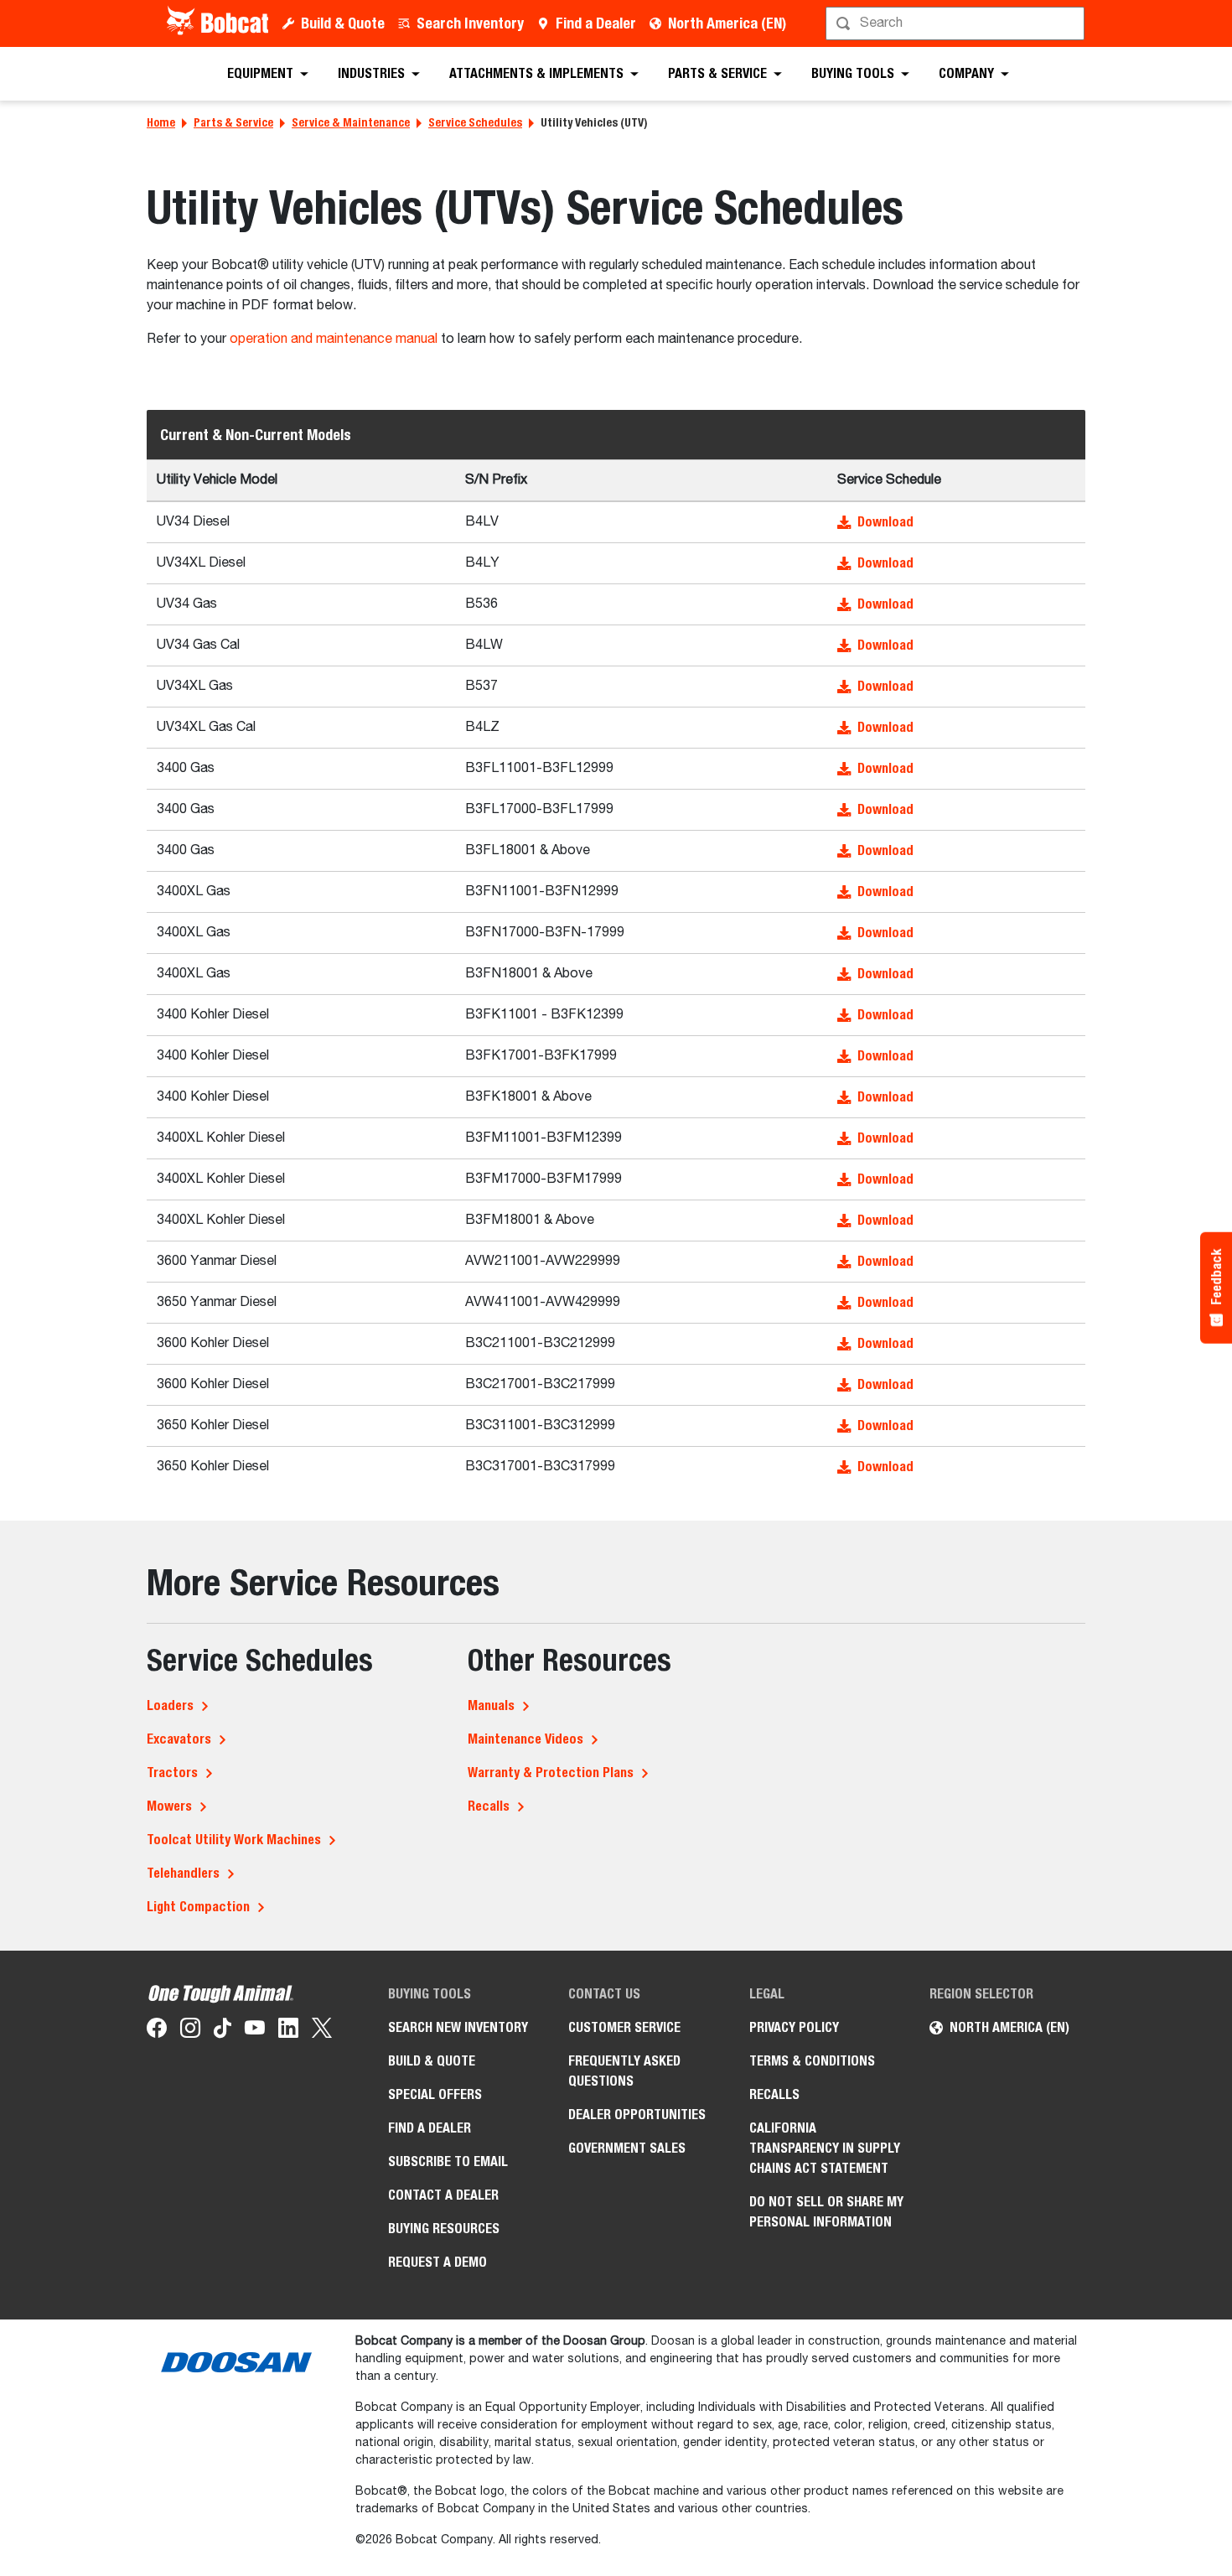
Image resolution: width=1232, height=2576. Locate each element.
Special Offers (435, 2094)
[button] (956, 522)
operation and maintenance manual (334, 339)
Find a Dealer (596, 23)
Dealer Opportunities (637, 2115)
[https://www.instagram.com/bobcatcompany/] (190, 2031)
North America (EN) (727, 23)
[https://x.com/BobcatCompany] (322, 2031)
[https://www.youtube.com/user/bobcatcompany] (255, 2031)
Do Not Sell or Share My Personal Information (826, 2212)
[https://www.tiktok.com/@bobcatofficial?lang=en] (223, 2031)
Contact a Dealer (443, 2195)
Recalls (489, 1806)
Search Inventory (470, 23)
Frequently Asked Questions (624, 2071)
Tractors (172, 1773)
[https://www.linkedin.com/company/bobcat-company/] (288, 2031)
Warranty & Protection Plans (551, 1773)
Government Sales (627, 2148)
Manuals (491, 1705)
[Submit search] (1070, 23)
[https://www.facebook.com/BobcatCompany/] (157, 2031)
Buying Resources (444, 2229)
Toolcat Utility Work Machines (234, 1840)
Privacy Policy (794, 2027)
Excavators (179, 1739)
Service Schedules (475, 122)
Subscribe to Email (448, 2161)
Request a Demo (437, 2262)
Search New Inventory (458, 2027)
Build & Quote (343, 23)
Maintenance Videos (525, 1739)
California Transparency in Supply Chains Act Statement (825, 2148)
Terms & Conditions (812, 2061)
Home (161, 122)
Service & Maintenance (351, 122)
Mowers (169, 1806)
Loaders (170, 1705)
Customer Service (624, 2027)
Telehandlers (183, 1873)
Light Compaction (198, 1907)
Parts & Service (233, 122)
